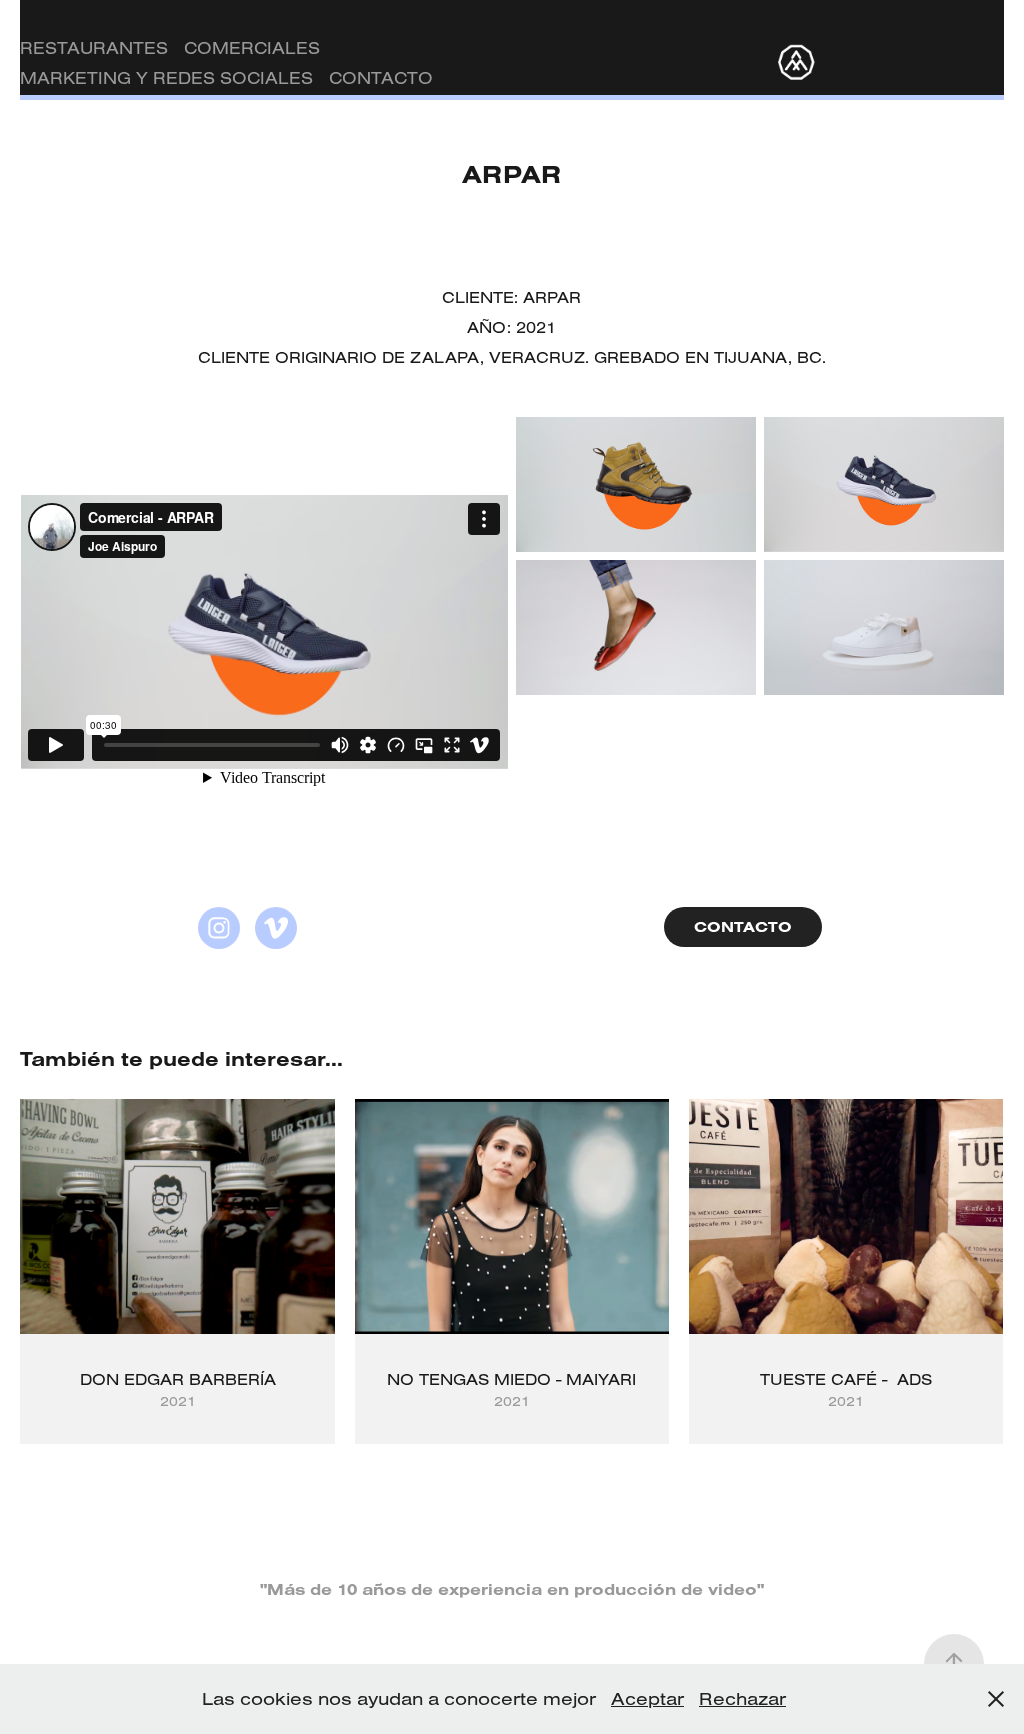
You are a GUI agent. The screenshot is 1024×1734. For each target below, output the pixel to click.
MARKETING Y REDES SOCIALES (166, 77)
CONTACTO (381, 77)
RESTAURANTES (94, 47)
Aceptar (647, 1698)
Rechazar (742, 1698)
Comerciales (252, 47)
